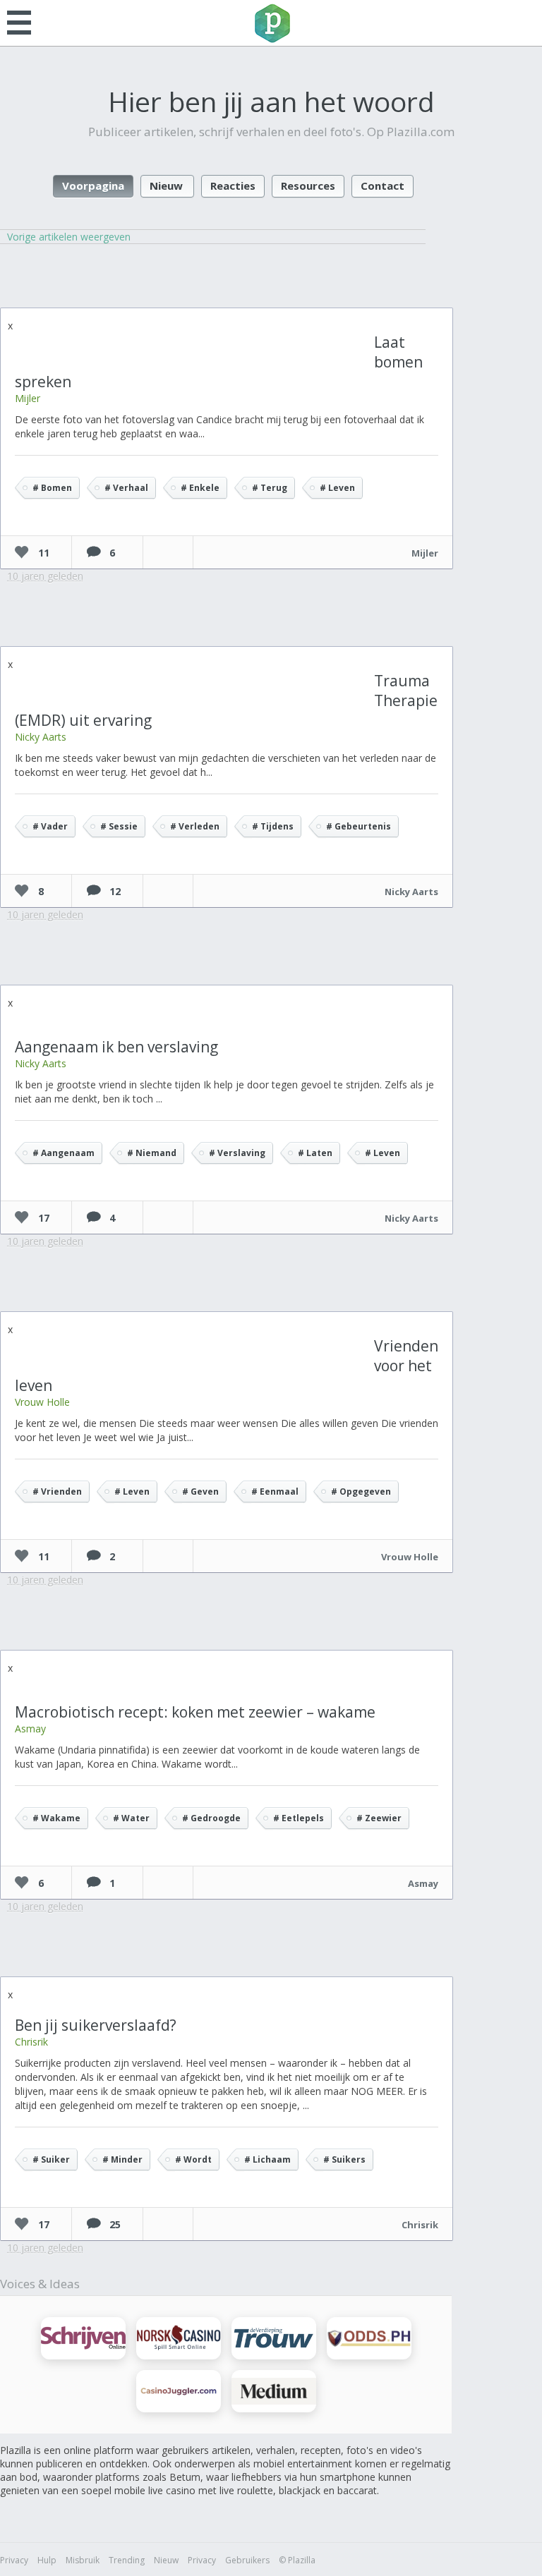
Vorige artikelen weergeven (69, 237)
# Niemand (152, 1153)
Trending (127, 2560)
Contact (383, 186)
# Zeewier (379, 1818)
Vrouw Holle (42, 1402)
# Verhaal (126, 488)
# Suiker (51, 2159)
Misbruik (83, 2560)
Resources (308, 186)
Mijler (28, 398)
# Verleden (195, 826)
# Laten (315, 1153)
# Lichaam (267, 2159)
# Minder (122, 2159)
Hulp (47, 2560)
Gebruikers (247, 2560)
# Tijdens (273, 826)
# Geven (200, 1491)
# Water (131, 1818)
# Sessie (119, 826)
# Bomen (52, 488)
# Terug (270, 488)
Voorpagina (93, 186)
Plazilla (271, 23)
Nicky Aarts (41, 737)
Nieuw (166, 186)
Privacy (14, 2560)
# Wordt (193, 2159)
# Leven (337, 488)
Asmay (30, 1729)
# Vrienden (57, 1491)
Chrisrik (31, 2042)
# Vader (50, 826)
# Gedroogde (211, 1818)
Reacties (233, 186)
